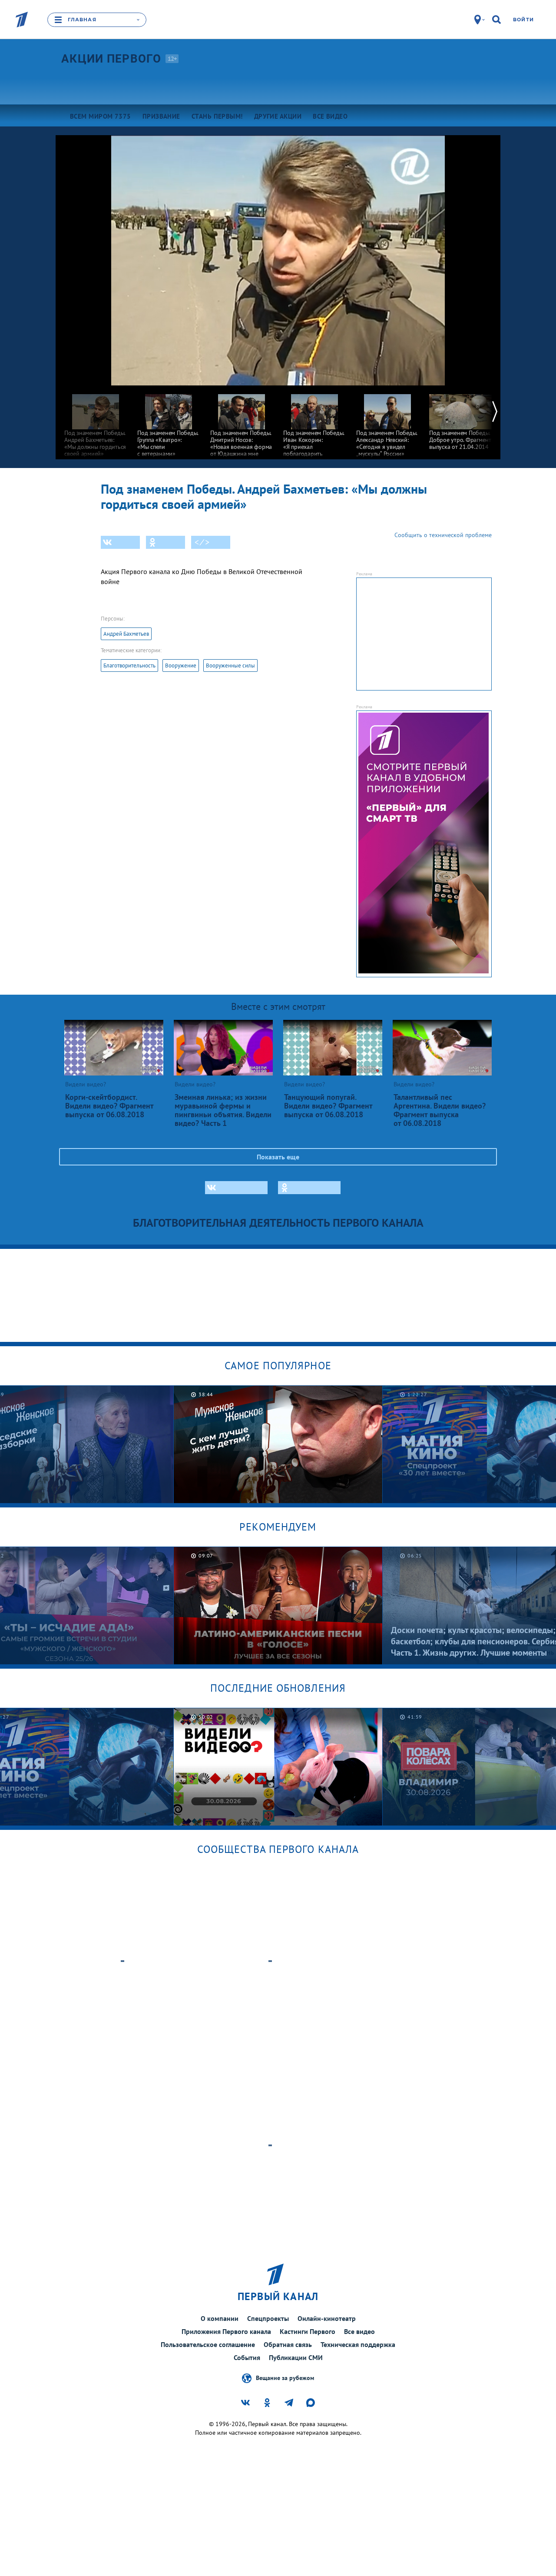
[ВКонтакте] (120, 542)
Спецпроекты (268, 2318)
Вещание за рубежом (285, 2377)
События (247, 2357)
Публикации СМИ (296, 2357)
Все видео (359, 2331)
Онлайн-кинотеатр (327, 2318)
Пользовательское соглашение (208, 2344)
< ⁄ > (202, 542)
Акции (111, 59)
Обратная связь (288, 2344)
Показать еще (278, 1157)
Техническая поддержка (358, 2344)
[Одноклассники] (165, 542)
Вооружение (181, 666)
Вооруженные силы (230, 666)
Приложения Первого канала (226, 2331)
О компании (220, 2318)
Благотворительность (129, 666)
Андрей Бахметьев (126, 634)
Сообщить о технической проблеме (443, 535)
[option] (96, 421)
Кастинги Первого (308, 2331)
